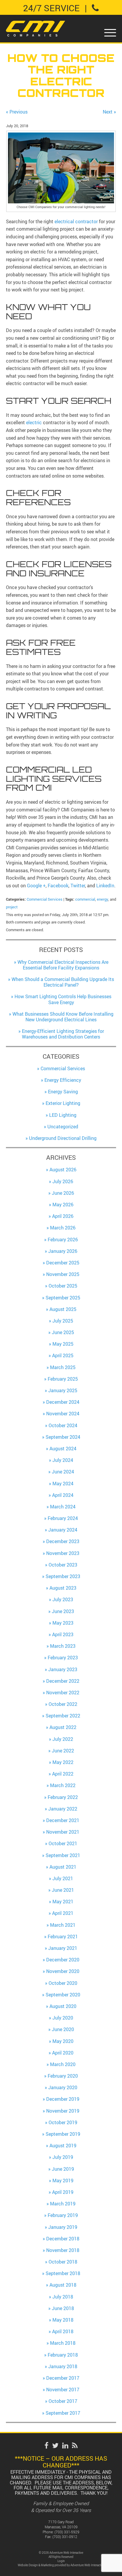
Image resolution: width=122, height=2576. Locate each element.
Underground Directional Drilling (63, 1138)
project (12, 907)
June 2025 (63, 1332)
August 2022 (63, 1727)
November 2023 (63, 1553)
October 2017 (63, 2401)
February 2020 (63, 2076)
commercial (85, 899)
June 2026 (63, 1193)
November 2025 (63, 1274)
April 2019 (63, 2192)
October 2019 (63, 2122)
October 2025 (63, 1286)
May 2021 (63, 1902)
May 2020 (63, 2041)
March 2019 (63, 2204)
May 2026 (63, 1205)
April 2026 (63, 1216)
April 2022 (63, 1774)
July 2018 (63, 2297)
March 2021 (63, 1925)
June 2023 (63, 1611)
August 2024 (63, 1449)
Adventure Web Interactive (87, 2565)
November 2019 (63, 2111)
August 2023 (63, 1588)
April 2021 (63, 1913)
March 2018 (63, 2343)
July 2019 (63, 2157)
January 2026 (63, 1251)
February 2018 (63, 2355)
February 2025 (63, 1379)
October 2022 (63, 1704)
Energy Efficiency (63, 1080)
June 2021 (63, 1890)
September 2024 (63, 1437)
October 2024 (63, 1425)
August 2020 (63, 2006)
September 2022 (63, 1716)
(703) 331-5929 (67, 2532)
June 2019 (63, 2169)
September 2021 (63, 1855)
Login (61, 2561)
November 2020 (63, 1971)
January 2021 (63, 1948)
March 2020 (63, 2064)
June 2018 (63, 2308)
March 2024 (63, 1507)
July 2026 (63, 1181)
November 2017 (63, 2390)
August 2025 (63, 1309)
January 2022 (63, 1809)
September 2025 (63, 1298)
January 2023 (63, 1669)
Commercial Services (45, 899)
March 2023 (63, 1646)
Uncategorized (63, 1127)
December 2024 (63, 1402)
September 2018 (63, 2273)
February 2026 (63, 1240)
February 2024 (63, 1518)
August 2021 (63, 1867)
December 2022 (63, 1681)
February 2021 (63, 1937)
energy (102, 899)
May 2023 (63, 1623)
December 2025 (63, 1263)
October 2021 (63, 1843)
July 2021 (63, 1878)
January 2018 (63, 2366)
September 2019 (63, 2134)
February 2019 (63, 2215)
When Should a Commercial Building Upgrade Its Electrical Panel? (63, 982)
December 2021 (63, 1820)
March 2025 (63, 1367)
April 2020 (63, 2053)
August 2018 (63, 2285)
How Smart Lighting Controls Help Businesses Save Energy (63, 999)
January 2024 (63, 1530)
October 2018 (63, 2262)
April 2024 (63, 1495)
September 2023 (63, 1576)
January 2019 (63, 2227)
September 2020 (63, 1995)
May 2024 (63, 1484)
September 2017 (63, 2413)
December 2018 (63, 2239)
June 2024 (63, 1472)
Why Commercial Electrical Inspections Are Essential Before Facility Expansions (63, 965)
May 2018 (63, 2320)
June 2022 (63, 1751)
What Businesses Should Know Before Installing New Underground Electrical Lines (63, 1017)
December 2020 (63, 1960)
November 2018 (63, 2250)
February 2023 (63, 1658)
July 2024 (63, 1460)
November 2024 (63, 1414)
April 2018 (63, 2331)
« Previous (17, 112)
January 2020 (63, 2087)
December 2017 (63, 2378)
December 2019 (63, 2099)
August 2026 (63, 1170)
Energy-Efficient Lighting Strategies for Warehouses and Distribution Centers (63, 1034)
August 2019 (63, 2146)
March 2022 (63, 1785)
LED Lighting (63, 1115)
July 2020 (63, 2018)
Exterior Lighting (63, 1103)
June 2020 (63, 2029)
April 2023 (63, 1634)
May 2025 (63, 1344)
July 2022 (63, 1739)
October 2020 (63, 1983)
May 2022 (63, 1762)
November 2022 (63, 1693)
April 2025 (63, 1355)
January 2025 (63, 1390)
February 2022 (63, 1797)
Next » (109, 112)
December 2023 (63, 1541)
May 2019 (63, 2181)
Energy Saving (63, 1092)
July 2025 (63, 1321)
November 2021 (63, 1832)
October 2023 (63, 1565)
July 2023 (63, 1599)
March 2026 (63, 1228)
